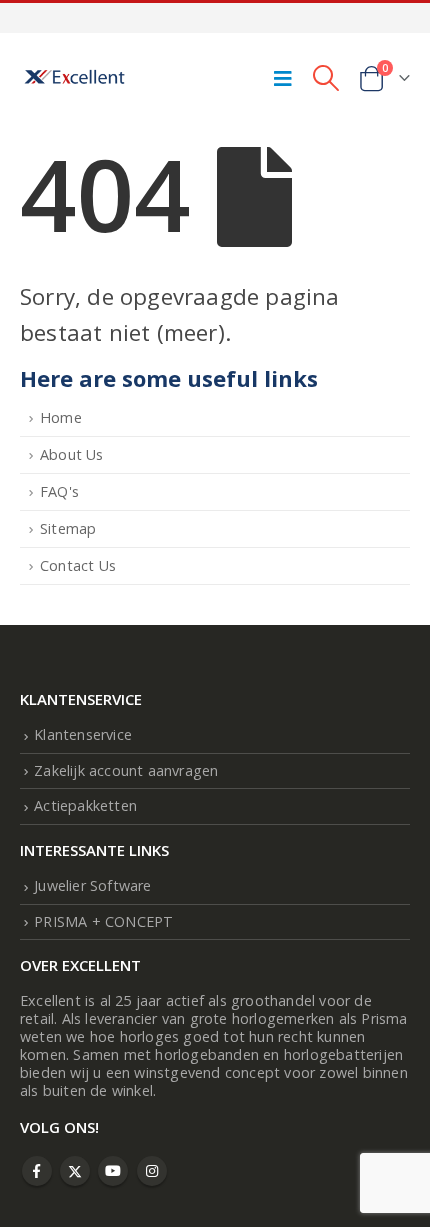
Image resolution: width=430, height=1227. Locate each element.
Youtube (113, 1171)
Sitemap (68, 528)
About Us (72, 454)
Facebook (37, 1171)
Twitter (75, 1171)
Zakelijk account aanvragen (126, 770)
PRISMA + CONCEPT (103, 921)
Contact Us (78, 565)
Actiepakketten (85, 805)
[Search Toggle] (325, 78)
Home (61, 417)
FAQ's (59, 491)
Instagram (152, 1171)
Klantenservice (83, 734)
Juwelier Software (92, 885)
